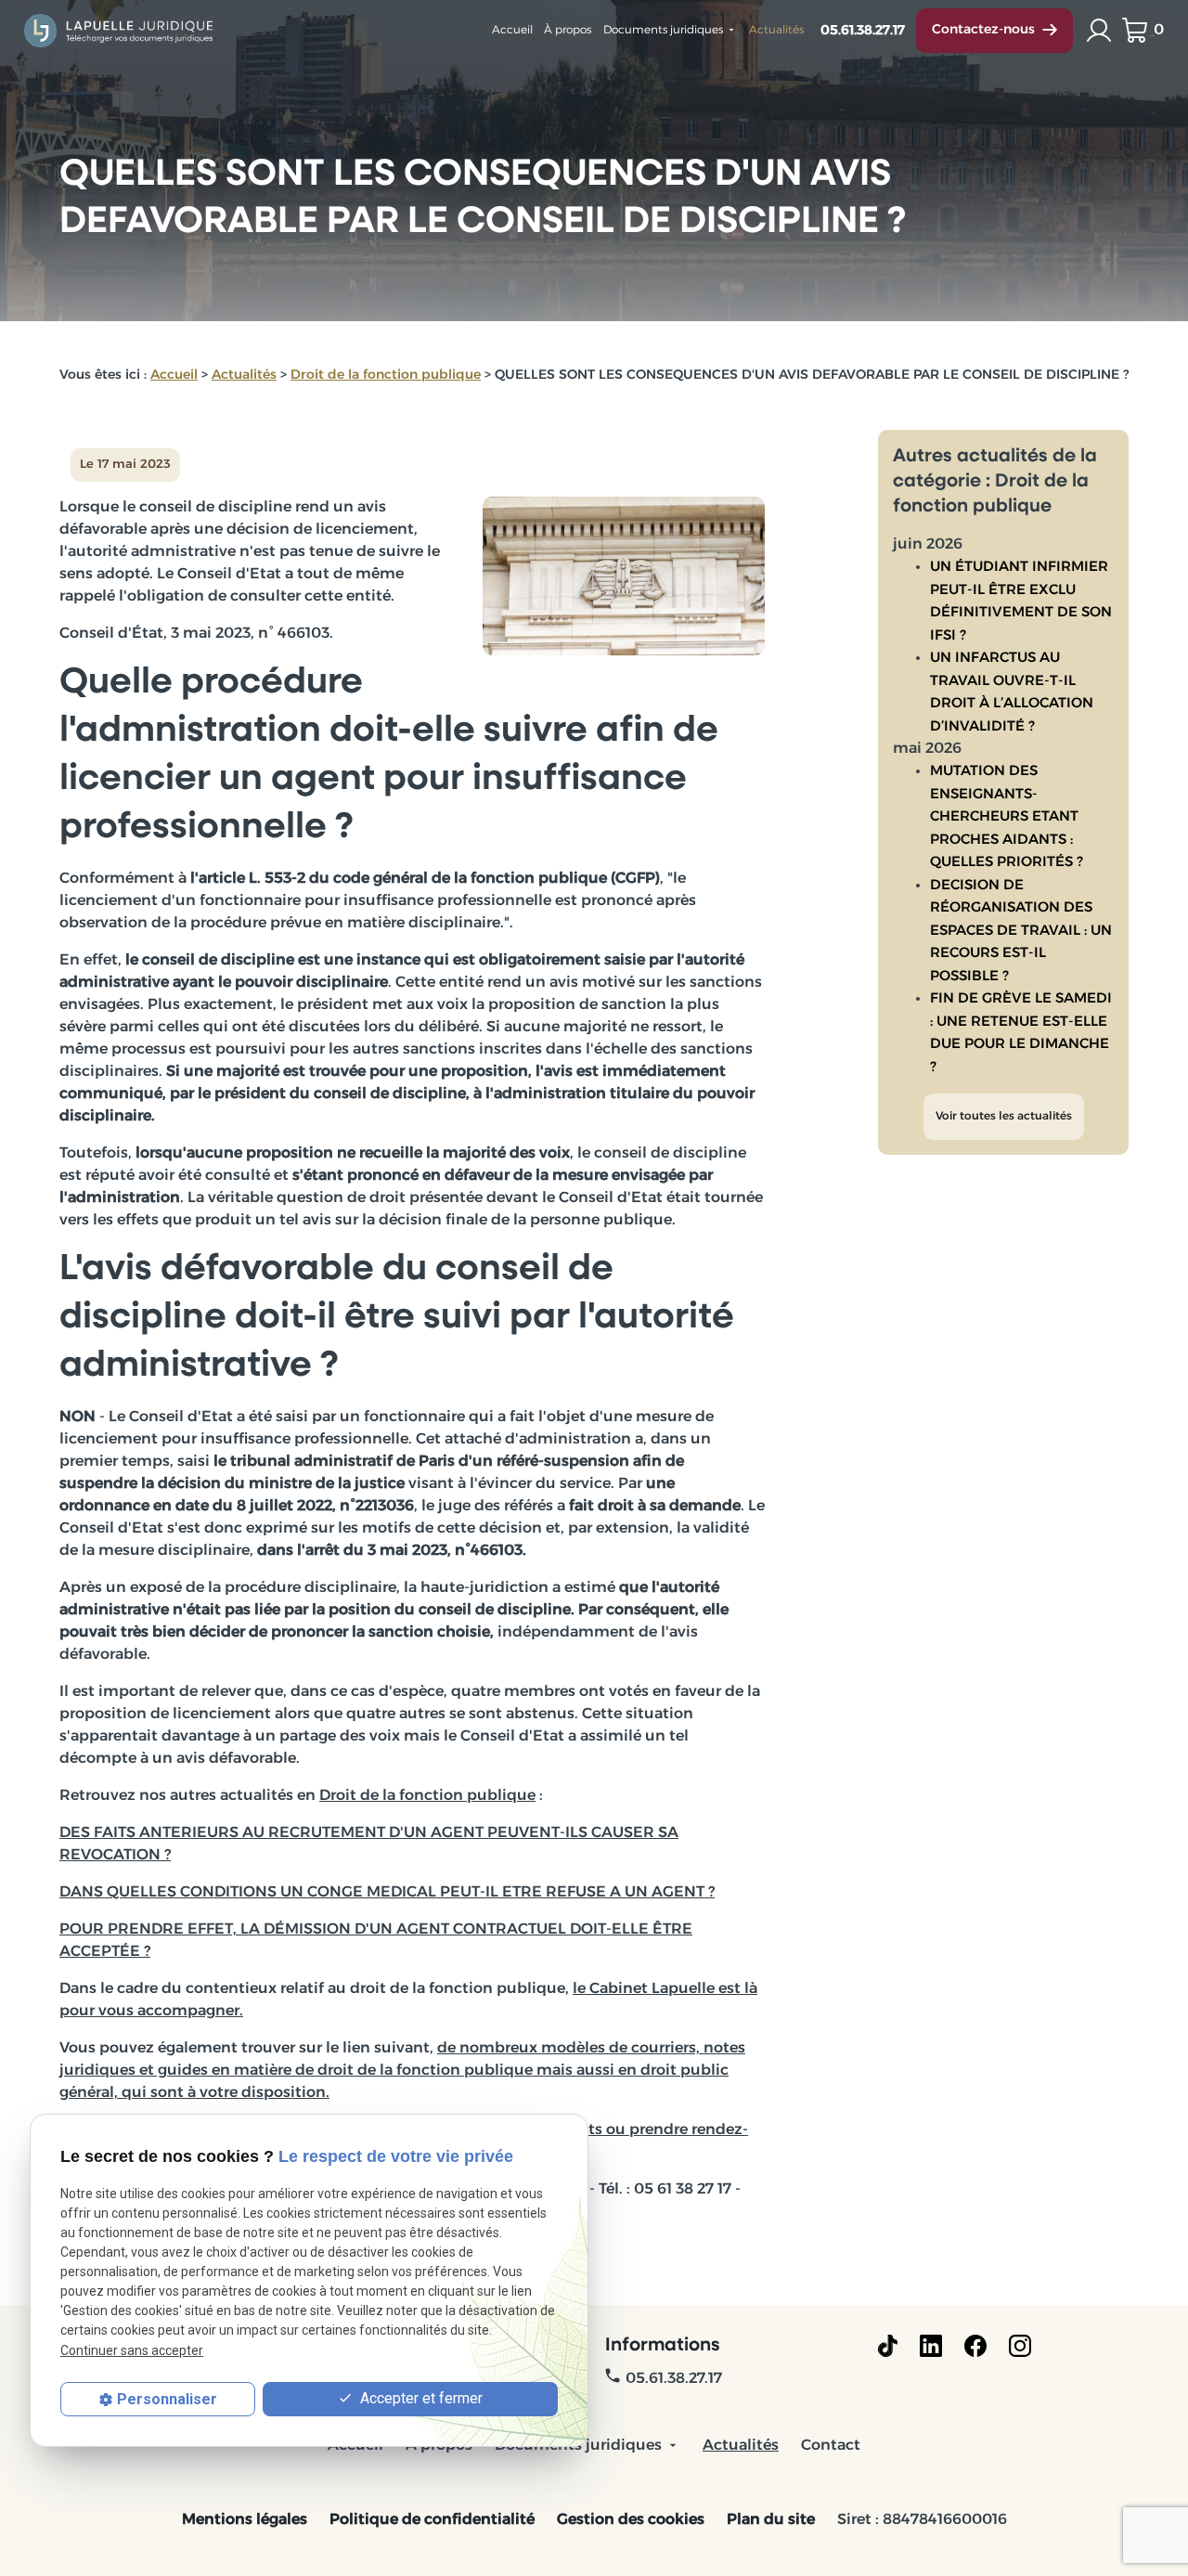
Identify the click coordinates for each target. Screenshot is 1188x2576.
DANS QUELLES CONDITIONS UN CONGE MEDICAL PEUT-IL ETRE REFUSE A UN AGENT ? (387, 1893)
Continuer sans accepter (132, 2350)
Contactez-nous (983, 30)
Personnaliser (167, 2399)
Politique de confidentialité (432, 2520)
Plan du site (771, 2520)
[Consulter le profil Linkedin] (931, 2346)
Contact (831, 2446)
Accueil (512, 31)
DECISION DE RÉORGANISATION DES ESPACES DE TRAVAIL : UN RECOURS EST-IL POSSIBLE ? (1021, 932)
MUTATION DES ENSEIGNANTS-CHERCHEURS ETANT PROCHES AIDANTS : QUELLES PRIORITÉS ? (1007, 817)
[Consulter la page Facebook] (975, 2346)
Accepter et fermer (420, 2398)
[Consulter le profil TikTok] (888, 2346)
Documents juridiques (663, 31)
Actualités (776, 31)
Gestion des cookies (631, 2520)
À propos (568, 31)
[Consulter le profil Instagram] (1020, 2346)
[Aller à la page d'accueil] (120, 30)
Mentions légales (245, 2520)
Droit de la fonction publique (386, 375)
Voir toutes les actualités (1004, 1117)
